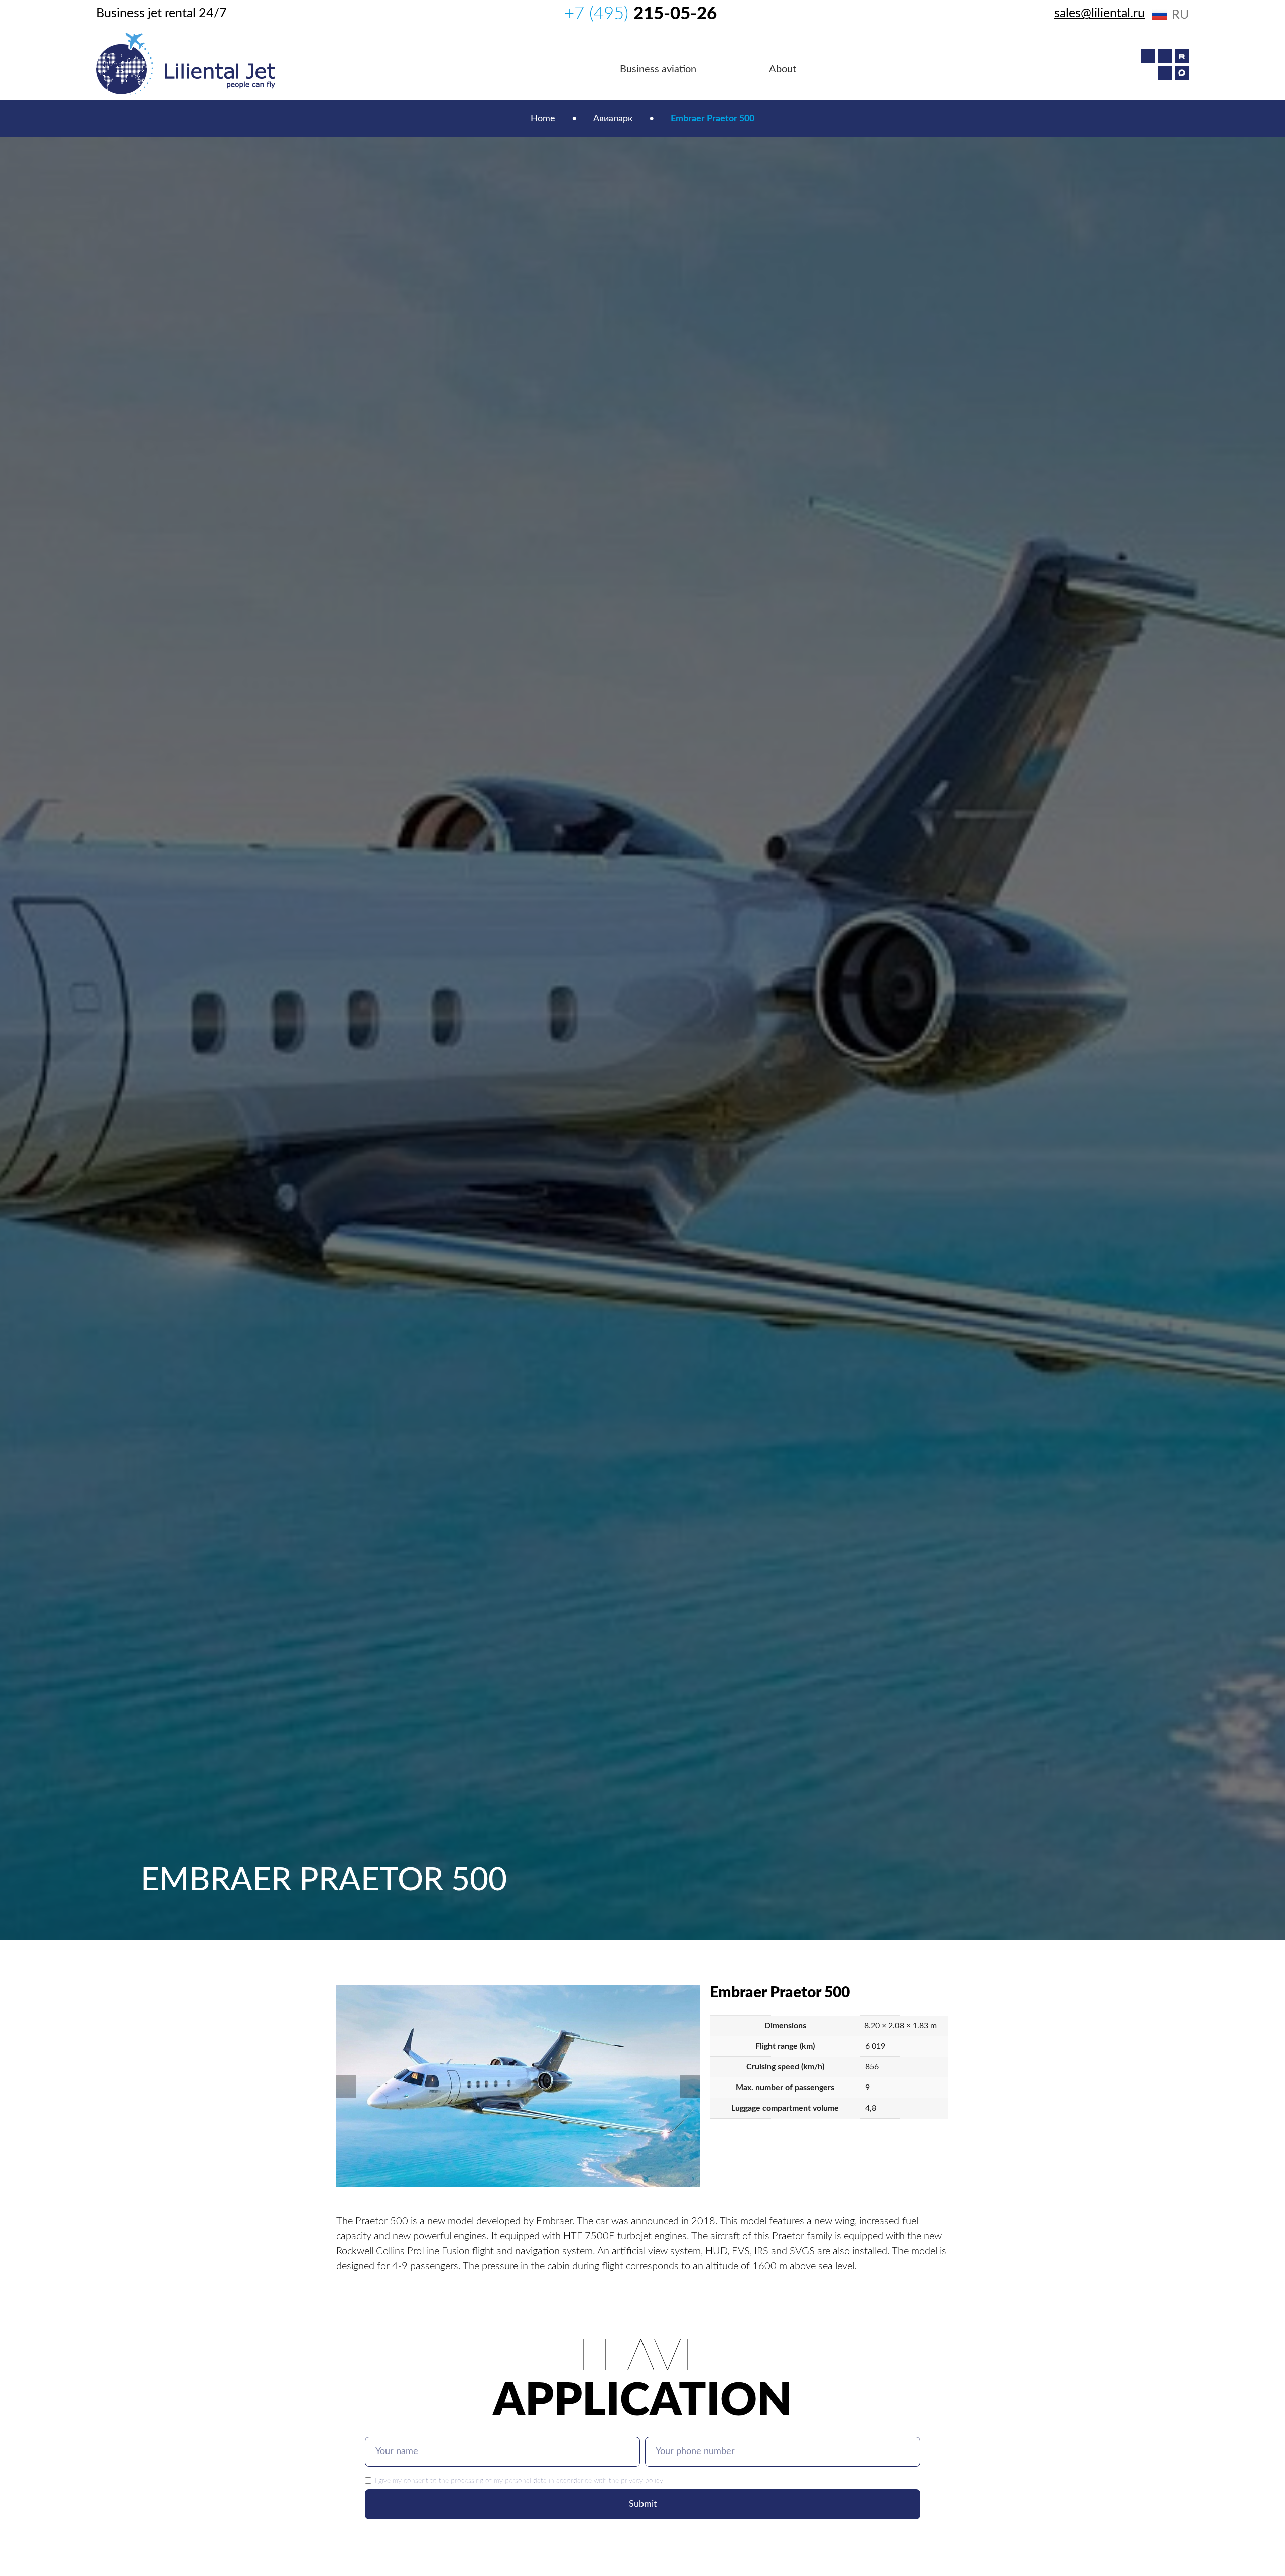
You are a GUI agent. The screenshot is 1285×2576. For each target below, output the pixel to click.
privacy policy (642, 2480)
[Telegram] (1165, 56)
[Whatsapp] (1148, 56)
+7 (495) (640, 14)
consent (416, 2480)
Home (543, 119)
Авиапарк (613, 119)
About (783, 69)
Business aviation (658, 69)
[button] (346, 2087)
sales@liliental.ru (1100, 13)
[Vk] (1165, 73)
